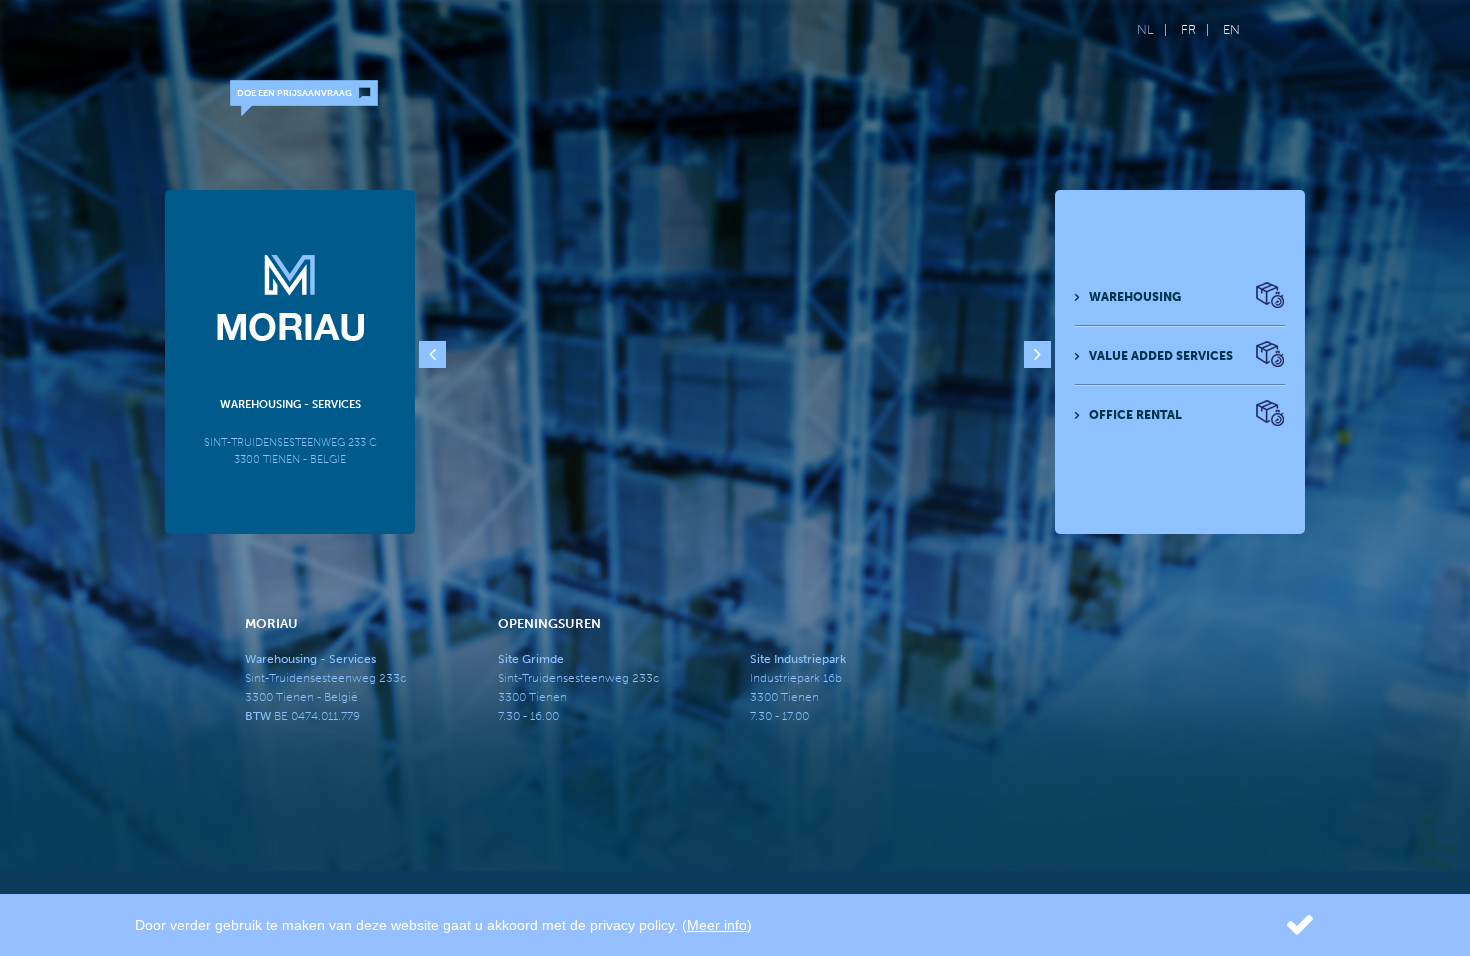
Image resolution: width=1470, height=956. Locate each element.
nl (1145, 29)
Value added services (1161, 356)
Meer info (717, 925)
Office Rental (1135, 415)
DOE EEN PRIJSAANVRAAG (294, 93)
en (1231, 29)
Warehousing (1135, 297)
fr (1188, 29)
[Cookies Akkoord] (1278, 925)
